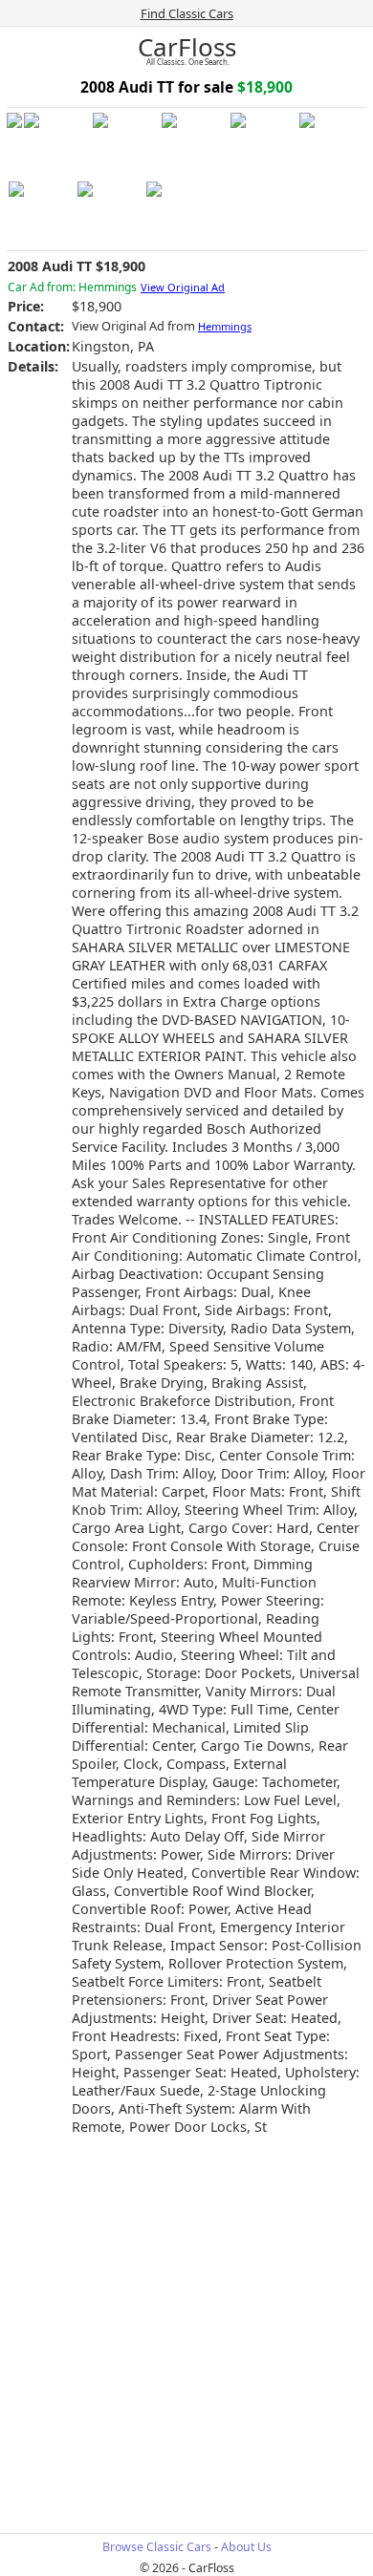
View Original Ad (183, 287)
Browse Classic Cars (157, 2547)
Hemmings (225, 326)
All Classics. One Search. (188, 62)
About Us (246, 2547)
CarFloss (187, 47)
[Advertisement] (186, 2332)
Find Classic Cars (187, 13)
